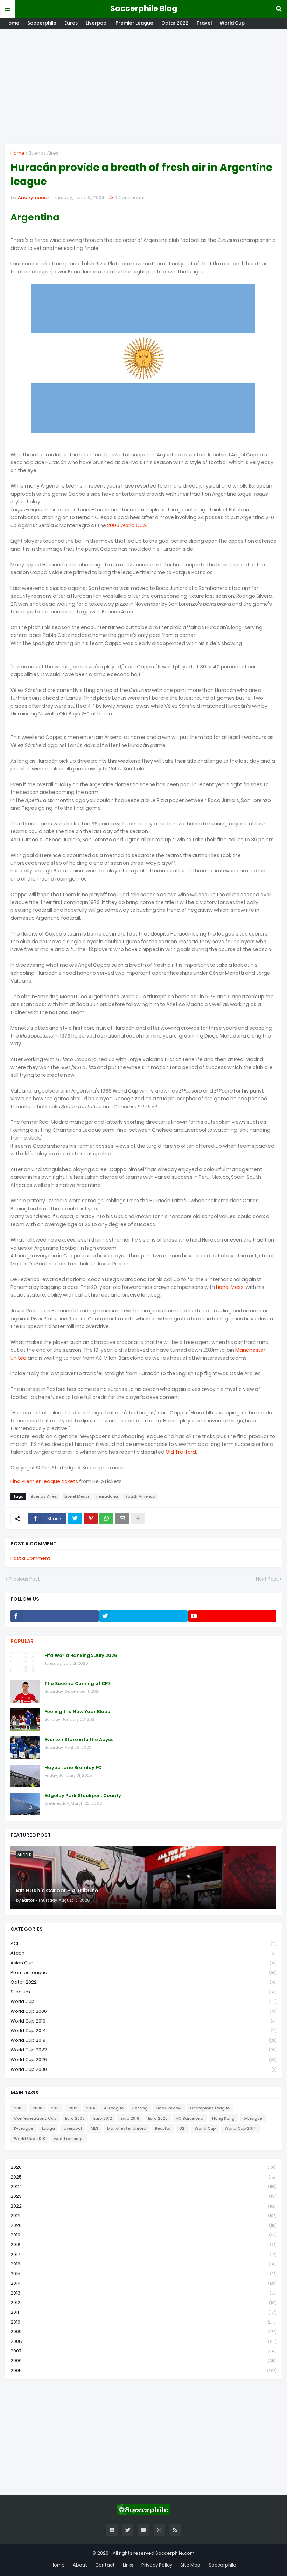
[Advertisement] (143, 87)
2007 (143, 2351)
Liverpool (97, 23)
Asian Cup (143, 1963)
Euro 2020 (158, 2118)
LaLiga (48, 2128)
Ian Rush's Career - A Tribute (57, 1891)
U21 (183, 2128)
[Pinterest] (91, 1518)
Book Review (169, 2108)
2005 (143, 2370)
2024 (143, 2186)
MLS (94, 2128)
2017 (143, 2254)
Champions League (210, 2108)
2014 (91, 2108)
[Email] (122, 1518)
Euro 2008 (75, 2118)
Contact (105, 2565)
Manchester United (127, 2128)
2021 (143, 2215)
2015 (143, 2274)
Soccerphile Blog (144, 9)
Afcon (143, 1953)
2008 (37, 2108)
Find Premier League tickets (44, 1481)
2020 (143, 2225)
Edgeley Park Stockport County (83, 1796)
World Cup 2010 (143, 2021)
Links (128, 2565)
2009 (143, 2332)
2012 (73, 2108)
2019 (143, 2235)
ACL (143, 1943)
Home (12, 23)
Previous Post (24, 1579)
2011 (143, 2312)
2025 (143, 2177)
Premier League (134, 23)
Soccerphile (42, 23)
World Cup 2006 (143, 2011)
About (80, 2565)
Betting (140, 2108)
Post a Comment (30, 1558)
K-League (24, 2128)
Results (163, 2128)
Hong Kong (223, 2118)
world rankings (69, 2139)
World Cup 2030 (143, 2069)
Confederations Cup (35, 2118)
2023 (143, 2196)
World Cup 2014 (143, 2030)
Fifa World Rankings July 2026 (81, 1656)
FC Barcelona (190, 2118)
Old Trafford (181, 1452)
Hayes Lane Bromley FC (73, 1768)
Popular (22, 1641)
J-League (253, 2118)
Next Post (267, 1579)
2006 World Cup (127, 525)
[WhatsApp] (106, 1518)
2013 (143, 2293)
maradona (107, 1496)
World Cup (232, 23)
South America (140, 1496)
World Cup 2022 (143, 2050)
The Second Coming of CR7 (78, 1684)
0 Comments (129, 198)
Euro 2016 (130, 2118)
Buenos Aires (44, 153)
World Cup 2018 (143, 2040)
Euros (71, 23)
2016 (143, 2264)
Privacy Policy (157, 2565)
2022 (143, 2206)
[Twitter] (75, 1518)
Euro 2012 (103, 2118)
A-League (114, 2108)
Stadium (143, 1992)
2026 (143, 2167)
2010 (55, 2108)
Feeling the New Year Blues (77, 1712)
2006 (19, 2108)
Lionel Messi (230, 1287)
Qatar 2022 (175, 23)
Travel (204, 23)
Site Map (190, 2565)
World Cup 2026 (143, 2060)
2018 (143, 2245)
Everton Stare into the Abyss (79, 1740)
